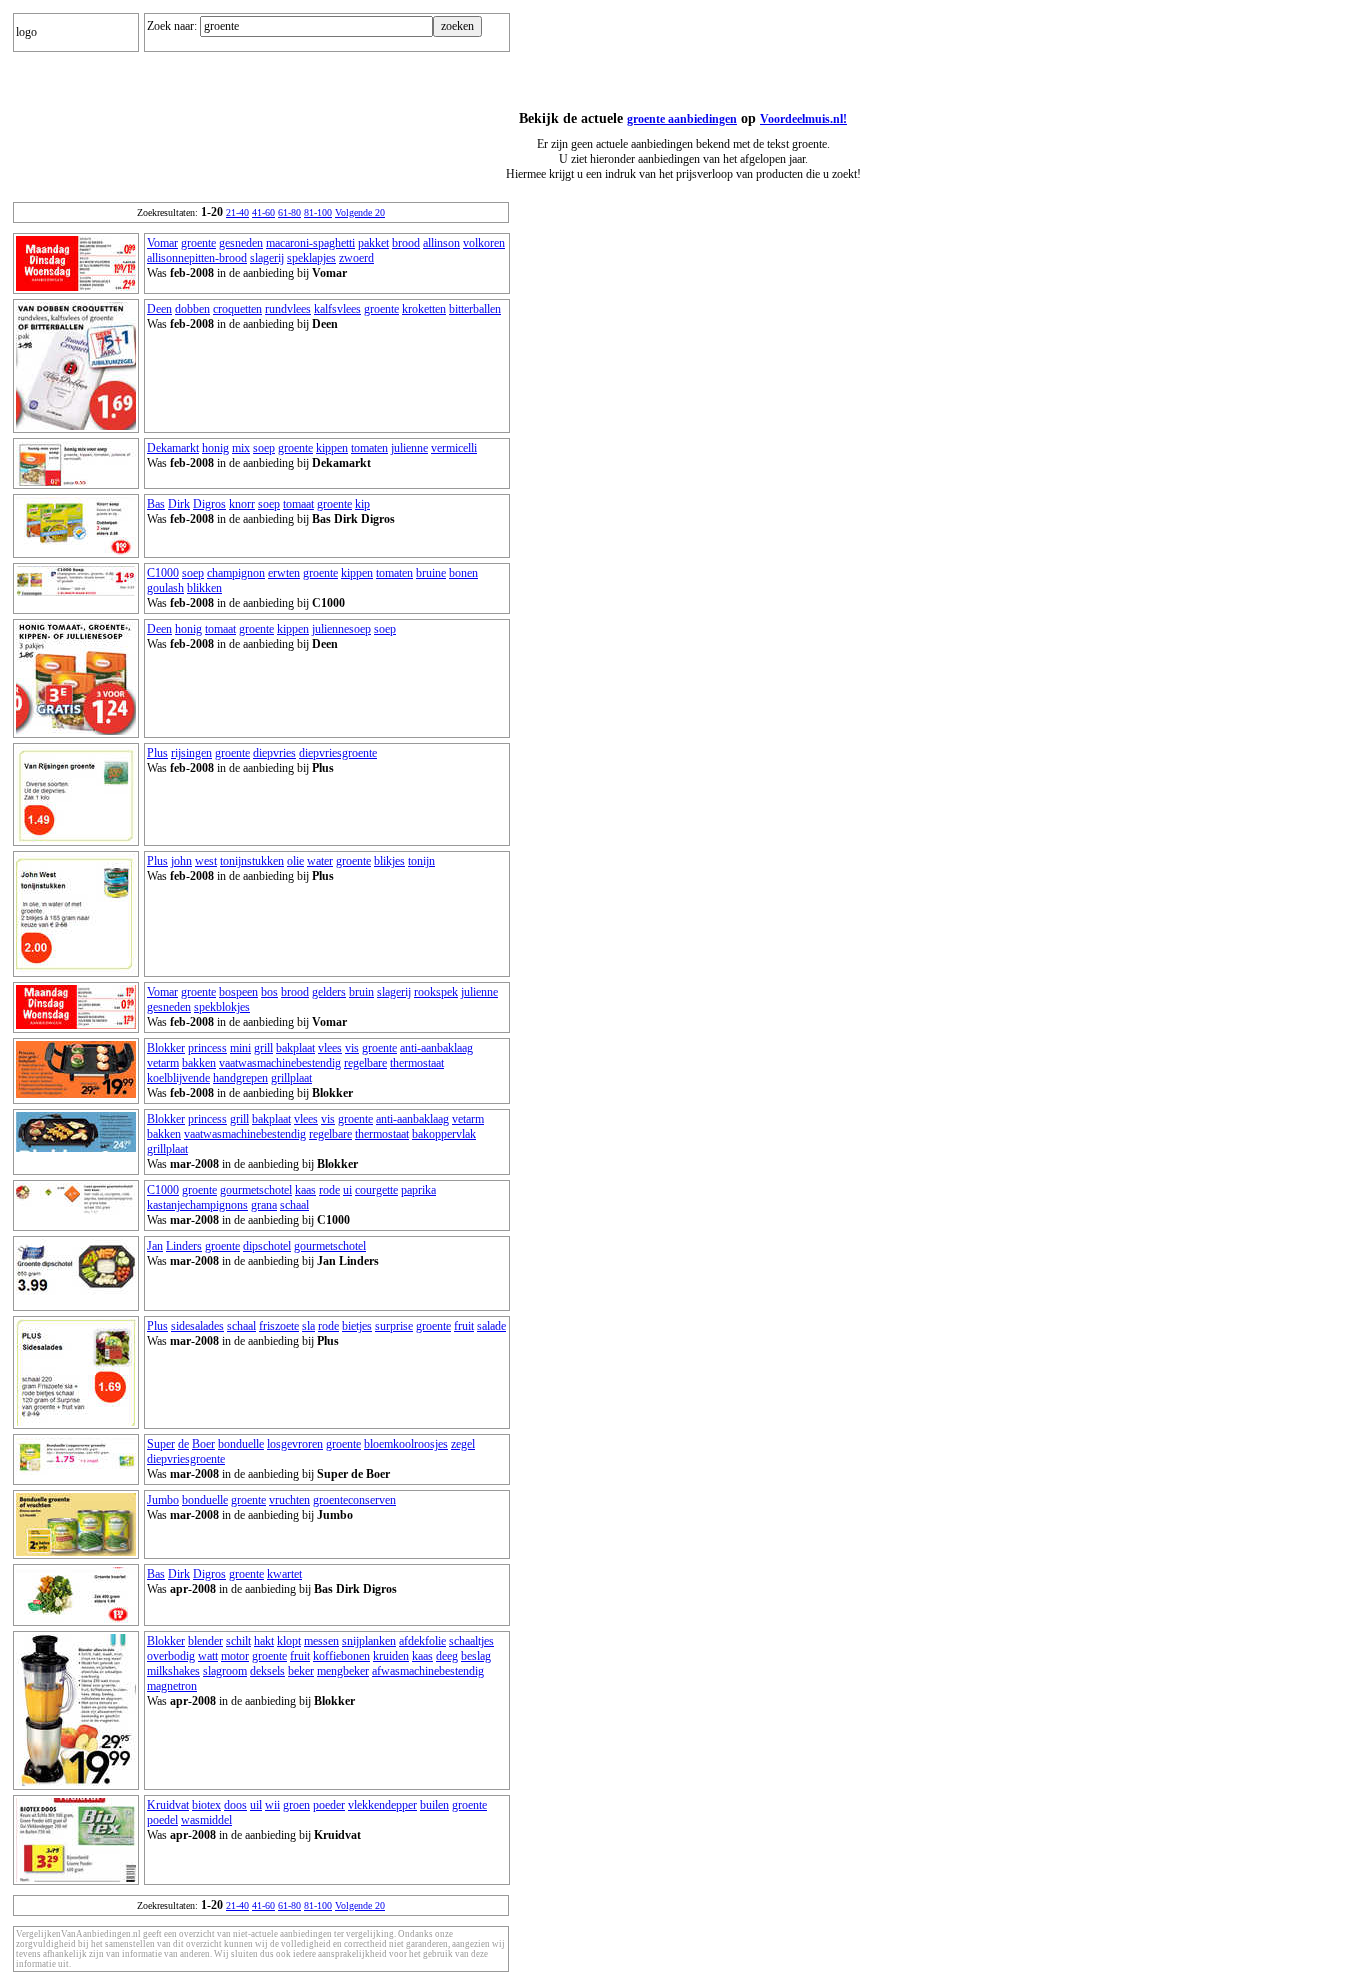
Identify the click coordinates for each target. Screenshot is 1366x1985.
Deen (159, 309)
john (181, 861)
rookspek (436, 992)
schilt (238, 1641)
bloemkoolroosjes (406, 1444)
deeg (447, 1656)
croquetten (237, 309)
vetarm (163, 1063)
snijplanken (369, 1641)
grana (264, 1205)
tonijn (421, 861)
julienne (409, 448)
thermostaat (417, 1063)
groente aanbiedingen (682, 119)
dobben (192, 309)
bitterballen (475, 309)
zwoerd (356, 258)
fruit (464, 1326)
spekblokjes (222, 1007)
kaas (305, 1190)
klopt (289, 1641)
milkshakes (173, 1671)
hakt (264, 1641)
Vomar (162, 243)
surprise (394, 1326)
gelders (329, 992)
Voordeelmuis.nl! (803, 119)
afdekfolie (422, 1641)
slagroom (225, 1671)
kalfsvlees (337, 309)
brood (406, 243)
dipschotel (267, 1246)
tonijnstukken (252, 861)
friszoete (279, 1326)
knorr (242, 504)
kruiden (391, 1656)
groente (198, 243)
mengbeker (343, 1671)
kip (362, 504)
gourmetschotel (256, 1190)
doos (235, 1805)
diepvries (274, 753)
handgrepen (240, 1078)
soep (264, 448)
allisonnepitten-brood (197, 258)
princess (207, 1048)
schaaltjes (471, 1641)
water (320, 861)
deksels (267, 1671)
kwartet (284, 1574)
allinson (441, 243)
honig (215, 448)
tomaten (369, 448)
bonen (463, 573)
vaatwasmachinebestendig (280, 1063)
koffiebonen (341, 1656)
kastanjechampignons (197, 1205)
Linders (184, 1246)
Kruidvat (168, 1805)
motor (235, 1656)
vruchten (289, 1500)
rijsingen (191, 753)
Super (161, 1444)
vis (352, 1048)
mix (241, 448)
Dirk (179, 504)
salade (491, 1326)
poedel (162, 1820)
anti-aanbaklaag (436, 1048)
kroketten (424, 309)
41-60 (263, 212)
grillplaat (291, 1078)
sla (308, 1326)
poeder (329, 1805)
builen (434, 1805)
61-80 (289, 212)
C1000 (163, 573)
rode (329, 1190)
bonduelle (241, 1444)
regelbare (365, 1063)
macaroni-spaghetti (310, 243)
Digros (209, 504)
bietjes (357, 1326)
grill (263, 1048)
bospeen (238, 992)
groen (296, 1805)
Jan (155, 1246)
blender (205, 1641)
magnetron (172, 1686)
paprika (418, 1190)
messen (321, 1641)
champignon (236, 573)
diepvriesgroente (338, 753)
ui (347, 1190)
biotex (206, 1805)
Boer (203, 1444)
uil (256, 1805)
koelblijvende (178, 1078)
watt (208, 1656)
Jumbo (163, 1500)
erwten (284, 573)
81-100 (318, 212)
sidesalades (197, 1326)
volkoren (484, 243)
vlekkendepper (382, 1805)
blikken (204, 588)
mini (240, 1048)
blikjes (389, 861)
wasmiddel (206, 1820)
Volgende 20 (360, 212)
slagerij (267, 258)
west (206, 861)
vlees (330, 1048)
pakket (373, 243)
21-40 (237, 212)
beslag (476, 1656)
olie (295, 861)
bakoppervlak (444, 1134)
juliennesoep (341, 629)
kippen (332, 448)
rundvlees (288, 309)
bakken (199, 1063)
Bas (156, 504)
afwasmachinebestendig (428, 1671)
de (183, 1444)
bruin (361, 992)
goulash (165, 588)
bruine (431, 573)
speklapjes (311, 258)
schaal (294, 1205)
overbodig (171, 1656)
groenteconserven (354, 1500)
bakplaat (295, 1048)
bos (269, 992)
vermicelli (454, 448)
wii (272, 1805)
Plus (157, 753)
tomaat (298, 504)
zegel (463, 1444)
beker (301, 1671)
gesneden (241, 243)
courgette (376, 1190)
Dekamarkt (173, 448)
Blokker (166, 1048)
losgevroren (295, 1444)
